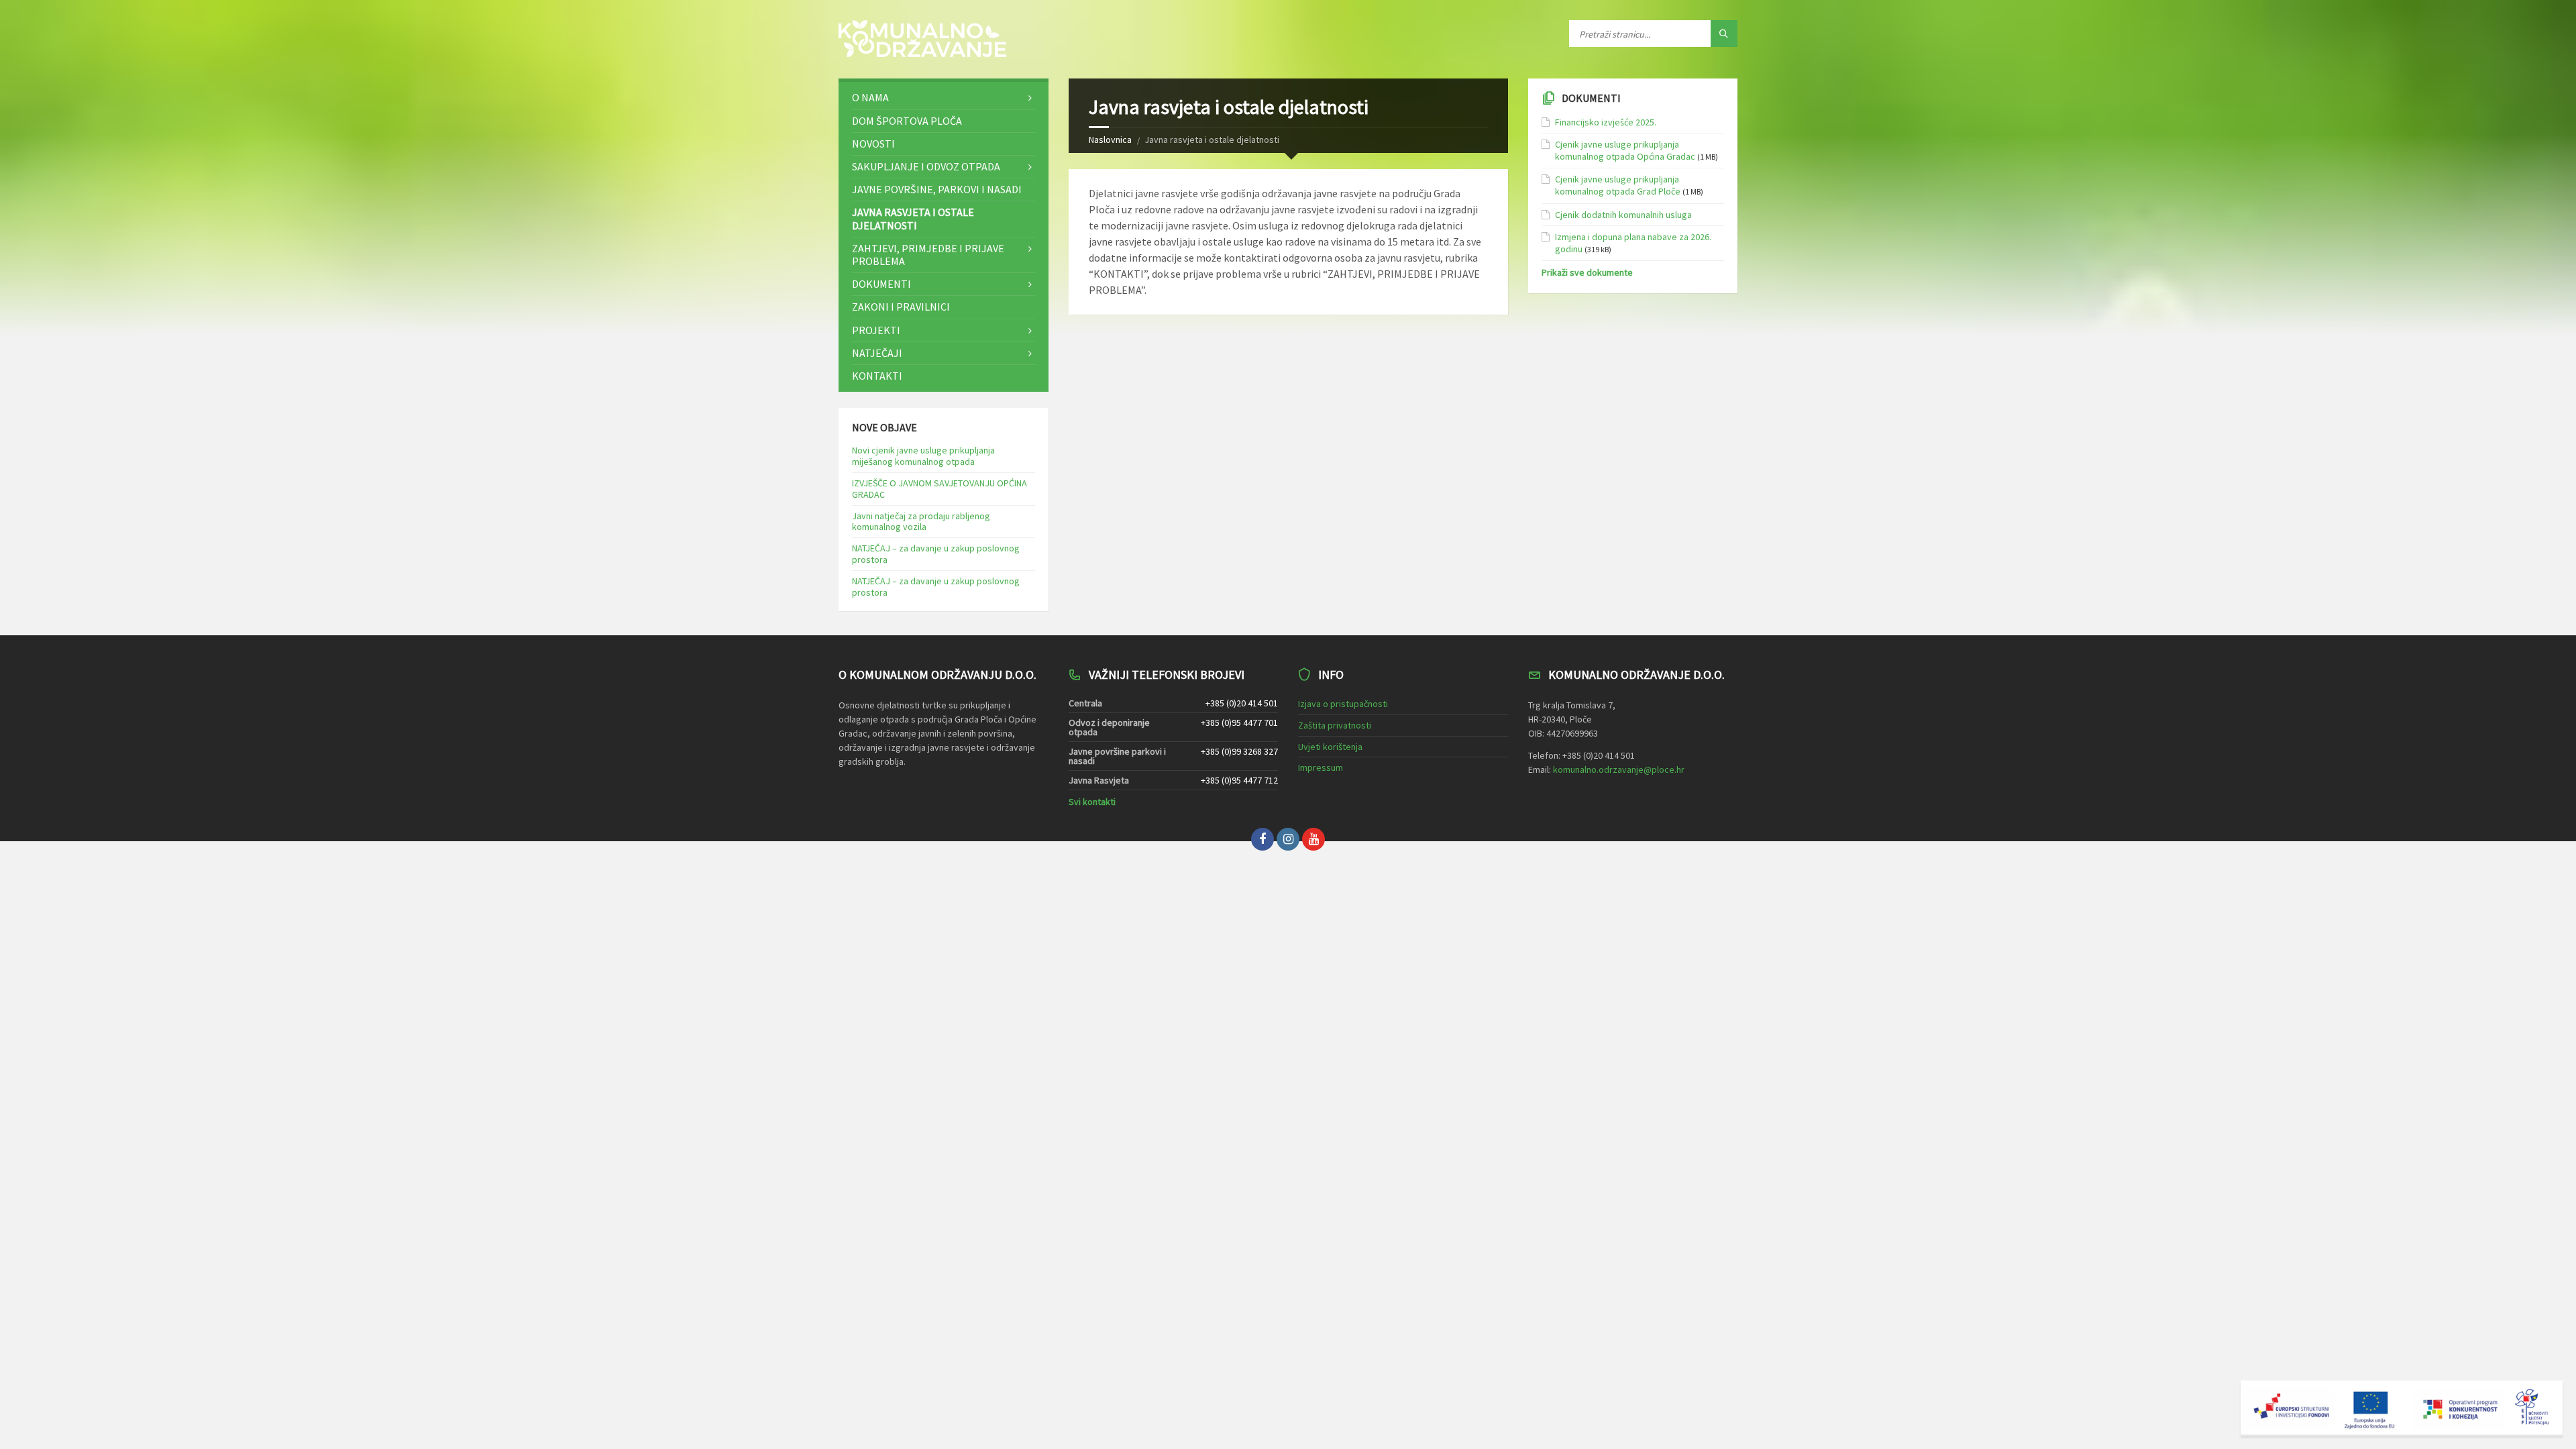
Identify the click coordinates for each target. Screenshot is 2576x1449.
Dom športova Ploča (907, 121)
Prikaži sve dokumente (1587, 272)
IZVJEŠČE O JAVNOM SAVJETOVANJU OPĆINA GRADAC (940, 489)
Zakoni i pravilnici (901, 307)
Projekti (876, 330)
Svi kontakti (1092, 802)
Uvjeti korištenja (1330, 747)
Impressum (1321, 767)
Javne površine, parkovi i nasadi (937, 189)
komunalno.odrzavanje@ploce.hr (1619, 769)
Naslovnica (1110, 140)
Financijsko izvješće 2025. (1606, 122)
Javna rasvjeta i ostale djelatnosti (913, 218)
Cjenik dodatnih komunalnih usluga (1623, 215)
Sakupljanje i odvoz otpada (926, 166)
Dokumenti (881, 284)
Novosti (873, 144)
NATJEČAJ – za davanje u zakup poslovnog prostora (936, 554)
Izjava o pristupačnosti (1343, 704)
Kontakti (877, 376)
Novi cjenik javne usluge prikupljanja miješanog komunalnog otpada (923, 456)
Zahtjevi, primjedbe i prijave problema (928, 255)
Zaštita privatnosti (1335, 725)
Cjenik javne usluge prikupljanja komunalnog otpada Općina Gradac (1625, 150)
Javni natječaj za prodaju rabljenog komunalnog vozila (921, 522)
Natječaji (877, 353)
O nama (870, 97)
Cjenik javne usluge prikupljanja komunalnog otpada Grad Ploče (1618, 185)
